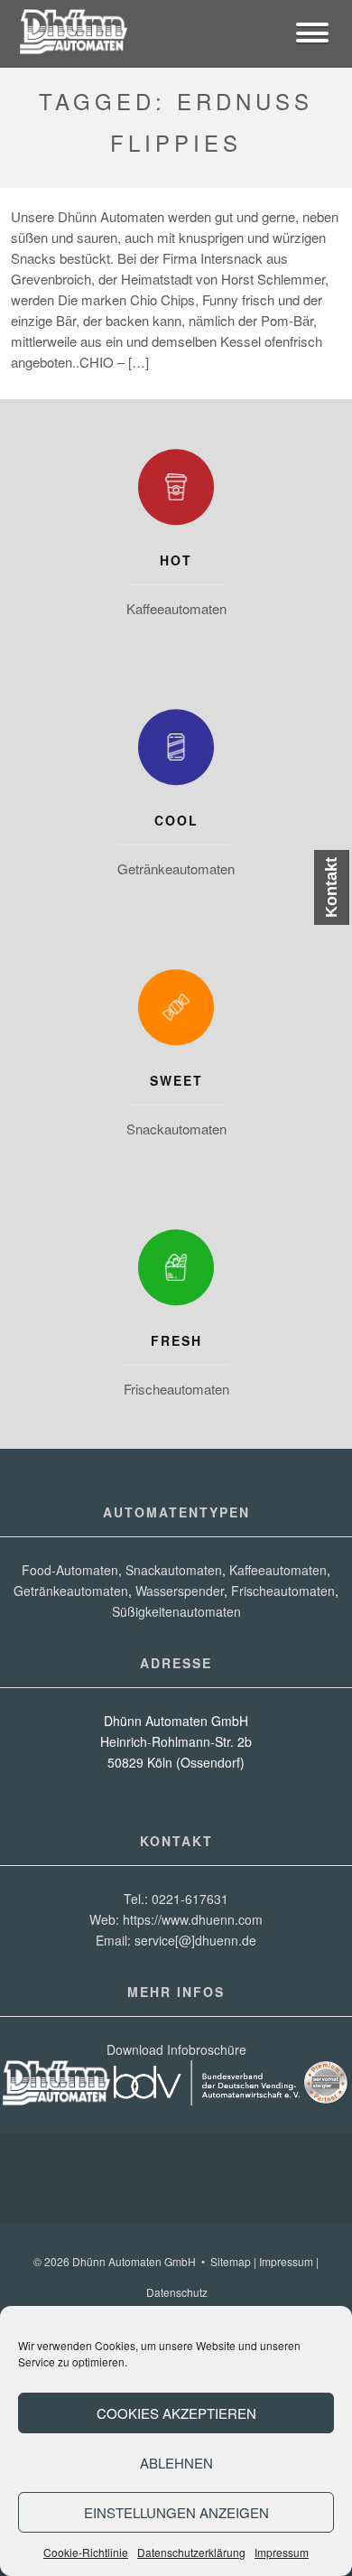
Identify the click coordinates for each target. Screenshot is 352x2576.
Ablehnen (176, 2463)
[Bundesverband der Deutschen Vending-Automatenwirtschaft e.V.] (207, 2100)
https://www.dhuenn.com (193, 1919)
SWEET (176, 1080)
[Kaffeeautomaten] (176, 491)
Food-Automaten (70, 1570)
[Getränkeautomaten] (176, 751)
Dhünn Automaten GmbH (134, 2261)
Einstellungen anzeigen (176, 2512)
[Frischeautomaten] (176, 1272)
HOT (176, 560)
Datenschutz (177, 2292)
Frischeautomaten (176, 1389)
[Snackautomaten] (176, 1012)
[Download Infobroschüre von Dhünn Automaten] (56, 2100)
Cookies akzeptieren (176, 2413)
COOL (176, 820)
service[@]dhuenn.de (195, 1940)
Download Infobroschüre (176, 2049)
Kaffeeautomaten (176, 608)
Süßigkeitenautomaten (176, 1611)
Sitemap (231, 2261)
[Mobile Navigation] (312, 35)
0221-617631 (190, 1899)
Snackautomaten (176, 1129)
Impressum (282, 2552)
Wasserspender (180, 1591)
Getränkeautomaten (176, 868)
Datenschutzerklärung (191, 2552)
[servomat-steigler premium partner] (326, 2100)
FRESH (176, 1340)
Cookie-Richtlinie (86, 2552)
